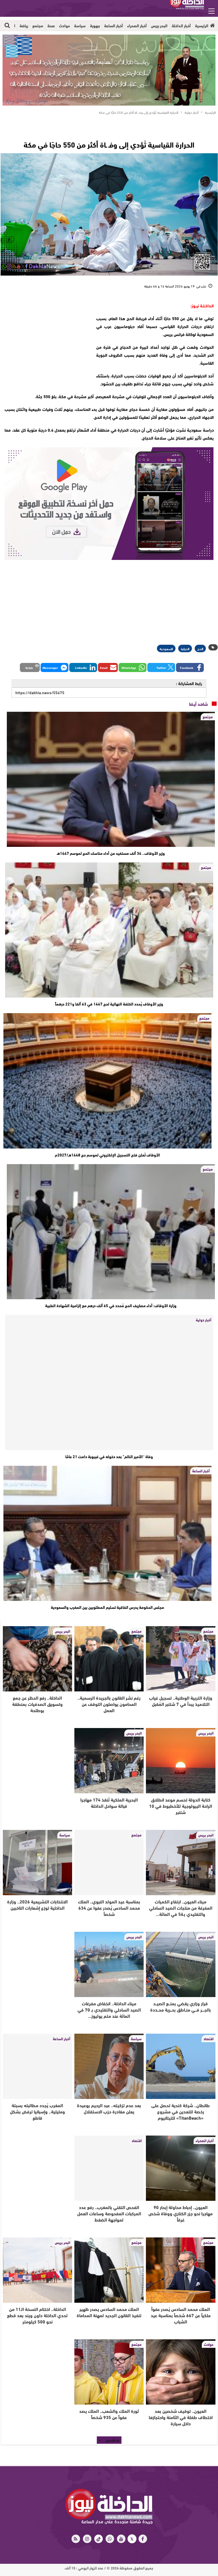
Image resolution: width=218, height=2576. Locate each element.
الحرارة (185, 648)
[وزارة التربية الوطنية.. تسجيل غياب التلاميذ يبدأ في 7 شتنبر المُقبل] (181, 1659)
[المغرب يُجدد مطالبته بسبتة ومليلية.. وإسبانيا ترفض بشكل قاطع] (37, 2066)
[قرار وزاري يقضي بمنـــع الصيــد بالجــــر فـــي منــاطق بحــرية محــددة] (181, 1964)
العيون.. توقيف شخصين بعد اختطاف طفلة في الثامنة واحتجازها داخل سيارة (181, 2417)
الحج (200, 648)
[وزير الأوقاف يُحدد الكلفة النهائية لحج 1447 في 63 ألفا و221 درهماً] (109, 930)
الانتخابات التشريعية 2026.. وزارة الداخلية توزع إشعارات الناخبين (37, 1904)
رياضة (24, 26)
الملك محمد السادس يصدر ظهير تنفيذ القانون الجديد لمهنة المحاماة (109, 2312)
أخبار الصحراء (137, 26)
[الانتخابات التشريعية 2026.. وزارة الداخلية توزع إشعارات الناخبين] (37, 1863)
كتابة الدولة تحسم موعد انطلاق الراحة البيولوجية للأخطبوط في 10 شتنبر (181, 1806)
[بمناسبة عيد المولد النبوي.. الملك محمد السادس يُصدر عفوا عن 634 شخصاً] (109, 1863)
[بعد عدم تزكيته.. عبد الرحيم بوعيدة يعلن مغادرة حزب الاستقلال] (109, 2066)
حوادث (64, 26)
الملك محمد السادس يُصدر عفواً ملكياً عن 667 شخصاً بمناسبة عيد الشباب (181, 2315)
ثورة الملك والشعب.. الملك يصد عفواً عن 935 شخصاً (109, 2414)
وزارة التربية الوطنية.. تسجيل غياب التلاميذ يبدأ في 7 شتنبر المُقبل (181, 1701)
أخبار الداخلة (181, 26)
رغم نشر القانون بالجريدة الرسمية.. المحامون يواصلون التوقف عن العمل (109, 1704)
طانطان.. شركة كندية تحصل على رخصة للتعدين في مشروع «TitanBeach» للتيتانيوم (181, 2111)
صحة (51, 26)
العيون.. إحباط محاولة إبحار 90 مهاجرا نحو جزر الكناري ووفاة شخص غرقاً (181, 2213)
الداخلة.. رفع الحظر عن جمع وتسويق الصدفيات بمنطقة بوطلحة (37, 1704)
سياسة (80, 26)
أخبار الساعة (114, 26)
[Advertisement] (45, 337)
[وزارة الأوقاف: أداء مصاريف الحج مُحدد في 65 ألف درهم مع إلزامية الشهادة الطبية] (111, 1232)
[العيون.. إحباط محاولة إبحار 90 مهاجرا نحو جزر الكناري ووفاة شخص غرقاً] (181, 2168)
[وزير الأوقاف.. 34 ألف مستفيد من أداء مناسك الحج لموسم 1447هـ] (111, 779)
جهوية (95, 26)
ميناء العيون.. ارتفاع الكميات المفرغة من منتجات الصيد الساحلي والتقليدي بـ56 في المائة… (181, 1908)
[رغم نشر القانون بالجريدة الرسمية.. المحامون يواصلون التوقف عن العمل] (109, 1659)
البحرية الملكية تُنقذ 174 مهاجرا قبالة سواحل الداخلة (109, 1803)
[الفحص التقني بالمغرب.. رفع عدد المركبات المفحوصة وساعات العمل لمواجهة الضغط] (109, 2168)
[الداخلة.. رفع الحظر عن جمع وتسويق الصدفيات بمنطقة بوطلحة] (37, 1659)
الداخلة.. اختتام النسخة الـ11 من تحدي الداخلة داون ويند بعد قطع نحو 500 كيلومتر (37, 2315)
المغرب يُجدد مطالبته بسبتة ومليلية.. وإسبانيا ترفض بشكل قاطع (37, 2111)
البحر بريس (159, 26)
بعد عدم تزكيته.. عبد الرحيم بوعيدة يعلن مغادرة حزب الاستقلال (109, 2108)
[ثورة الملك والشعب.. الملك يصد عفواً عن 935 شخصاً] (109, 2372)
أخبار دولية (204, 1320)
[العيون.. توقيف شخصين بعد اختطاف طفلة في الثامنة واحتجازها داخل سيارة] (181, 2372)
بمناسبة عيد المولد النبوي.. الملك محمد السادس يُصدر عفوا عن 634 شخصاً (109, 1908)
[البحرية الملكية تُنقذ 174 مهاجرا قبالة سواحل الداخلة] (109, 1761)
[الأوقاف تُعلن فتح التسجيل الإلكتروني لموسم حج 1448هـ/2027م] (107, 1081)
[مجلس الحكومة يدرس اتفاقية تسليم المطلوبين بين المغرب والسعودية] (107, 1533)
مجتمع (38, 26)
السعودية (166, 648)
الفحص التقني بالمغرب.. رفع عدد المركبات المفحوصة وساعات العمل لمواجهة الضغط (109, 2213)
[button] (190, 667)
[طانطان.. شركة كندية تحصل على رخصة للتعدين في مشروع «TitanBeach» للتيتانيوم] (181, 2066)
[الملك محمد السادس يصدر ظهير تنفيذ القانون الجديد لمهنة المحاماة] (109, 2270)
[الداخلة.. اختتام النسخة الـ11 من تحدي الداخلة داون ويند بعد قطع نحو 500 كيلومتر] (37, 2270)
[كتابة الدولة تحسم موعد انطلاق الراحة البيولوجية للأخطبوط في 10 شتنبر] (181, 1761)
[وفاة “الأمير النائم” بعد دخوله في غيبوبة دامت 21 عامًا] (109, 1382)
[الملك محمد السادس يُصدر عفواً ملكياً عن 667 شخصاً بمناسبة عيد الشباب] (181, 2270)
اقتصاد (208, 2038)
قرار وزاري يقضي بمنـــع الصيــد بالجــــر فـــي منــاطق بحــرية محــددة (181, 2006)
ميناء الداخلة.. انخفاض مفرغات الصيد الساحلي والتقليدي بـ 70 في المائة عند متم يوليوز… (109, 2009)
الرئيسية (202, 26)
